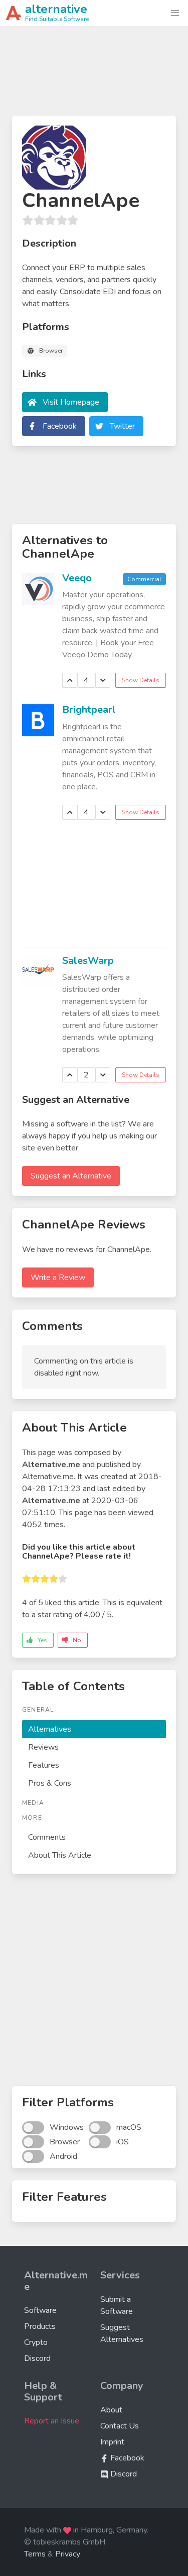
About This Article (60, 1855)
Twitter (122, 426)
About (111, 2410)
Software (40, 2310)
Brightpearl (89, 710)
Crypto (36, 2342)
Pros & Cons (50, 1783)
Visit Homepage (71, 402)
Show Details (141, 680)
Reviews (43, 1747)
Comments (47, 1837)
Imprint (112, 2442)
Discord (37, 2358)
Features (44, 1765)
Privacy (68, 2554)
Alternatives (50, 1729)
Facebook (60, 426)
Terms (35, 2554)
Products (40, 2326)
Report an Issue (52, 2421)
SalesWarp (88, 961)
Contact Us (120, 2426)
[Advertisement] (94, 75)
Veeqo (77, 578)
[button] (175, 13)
